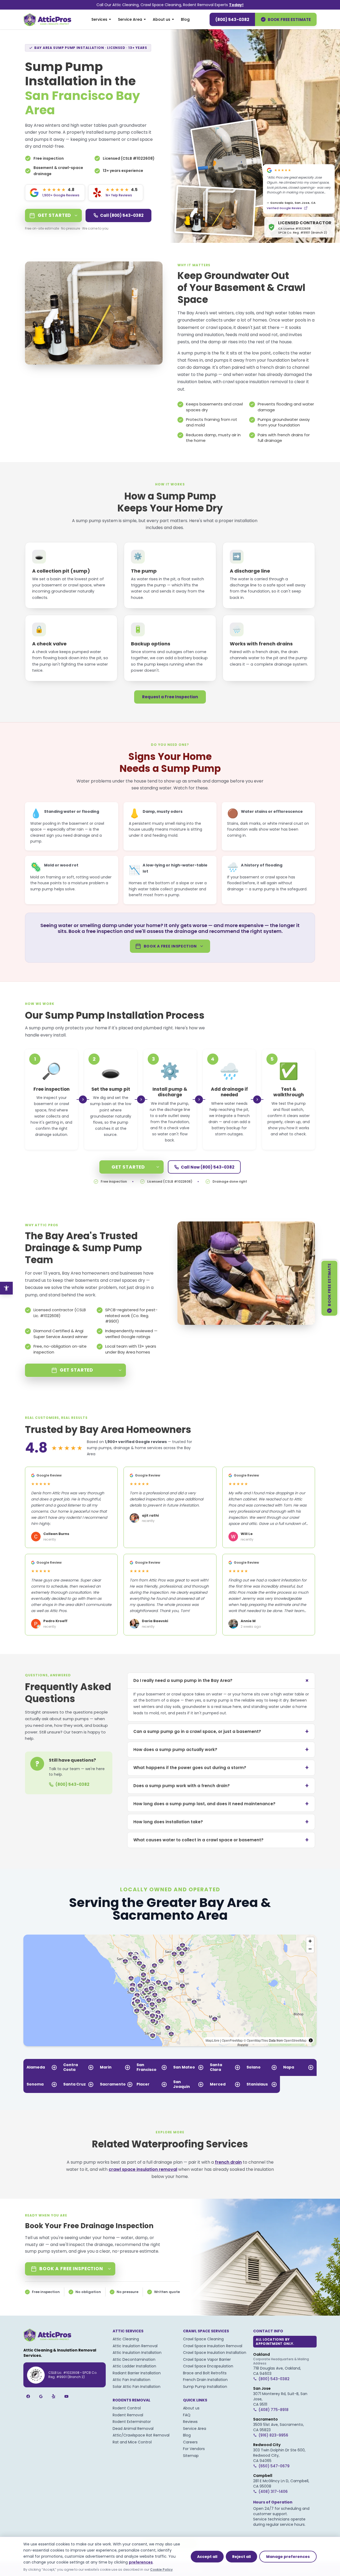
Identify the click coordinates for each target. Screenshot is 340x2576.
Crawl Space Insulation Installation (215, 2353)
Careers (190, 2442)
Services (99, 19)
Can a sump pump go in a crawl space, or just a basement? (221, 1731)
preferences (141, 2562)
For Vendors (194, 2449)
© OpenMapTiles (256, 2040)
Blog (185, 19)
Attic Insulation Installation (137, 2353)
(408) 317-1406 (273, 2492)
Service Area (130, 19)
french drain (273, 367)
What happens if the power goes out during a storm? (221, 1768)
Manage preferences (288, 2557)
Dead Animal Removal (133, 2429)
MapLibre (212, 2040)
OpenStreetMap (295, 2040)
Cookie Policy (161, 2569)
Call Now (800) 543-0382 (208, 1167)
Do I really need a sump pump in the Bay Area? (222, 1680)
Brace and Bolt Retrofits (205, 2373)
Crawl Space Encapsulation (208, 2366)
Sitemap (191, 2456)
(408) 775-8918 (273, 2410)
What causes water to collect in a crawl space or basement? (221, 1840)
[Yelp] (54, 2396)
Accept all (207, 2557)
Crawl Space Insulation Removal (213, 2346)
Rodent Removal (128, 2415)
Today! (236, 5)
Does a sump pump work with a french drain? (221, 1786)
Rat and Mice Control (132, 2442)
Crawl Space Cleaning (203, 2339)
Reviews (190, 2422)
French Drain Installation (205, 2380)
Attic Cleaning (126, 2339)
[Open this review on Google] (306, 208)
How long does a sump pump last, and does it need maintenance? (221, 1804)
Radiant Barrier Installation (137, 2373)
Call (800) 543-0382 (122, 215)
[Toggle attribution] (311, 2040)
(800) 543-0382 (232, 20)
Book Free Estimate (289, 20)
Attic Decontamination (134, 2359)
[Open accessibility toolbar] (6, 1288)
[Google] (41, 2396)
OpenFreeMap (232, 2040)
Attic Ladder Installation (134, 2366)
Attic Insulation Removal (135, 2346)
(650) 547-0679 (274, 2466)
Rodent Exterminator (132, 2422)
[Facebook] (28, 2396)
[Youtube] (66, 2396)
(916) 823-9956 (273, 2435)
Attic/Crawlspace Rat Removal (141, 2435)
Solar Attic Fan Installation (137, 2387)
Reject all (241, 2557)
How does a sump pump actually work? (221, 1750)
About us (161, 19)
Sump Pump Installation (205, 2387)
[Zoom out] (310, 1949)
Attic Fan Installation (131, 2380)
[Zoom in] (310, 1941)
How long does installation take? (221, 1822)
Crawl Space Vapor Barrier (207, 2359)
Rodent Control (127, 2408)
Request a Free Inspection (170, 697)
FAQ (187, 2415)
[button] (163, 2000)
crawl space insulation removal (255, 382)
